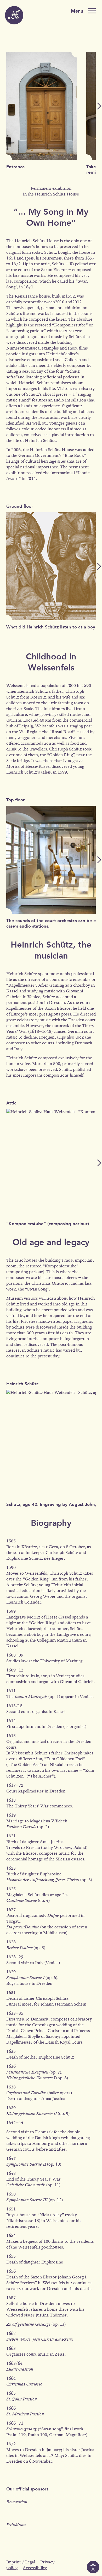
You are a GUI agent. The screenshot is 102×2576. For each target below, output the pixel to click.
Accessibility (35, 2568)
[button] (99, 106)
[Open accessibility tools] (93, 2567)
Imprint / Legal (21, 2562)
